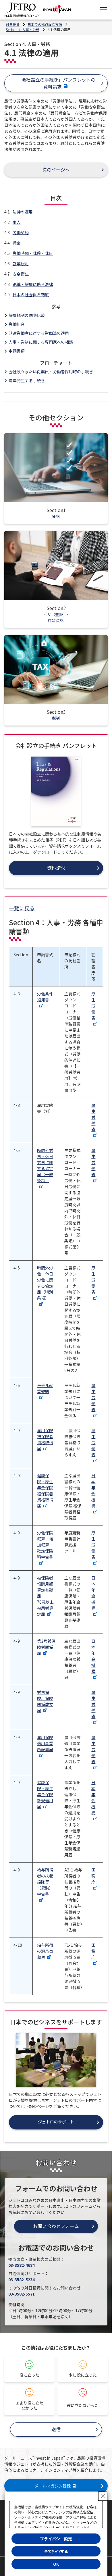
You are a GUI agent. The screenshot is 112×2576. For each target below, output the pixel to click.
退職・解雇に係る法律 (33, 284)
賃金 (17, 243)
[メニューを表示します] (103, 10)
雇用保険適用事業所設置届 (45, 1743)
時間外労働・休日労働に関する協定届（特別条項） (45, 1283)
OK (56, 2564)
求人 (17, 222)
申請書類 (17, 351)
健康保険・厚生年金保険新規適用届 (45, 1794)
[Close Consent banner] (103, 2496)
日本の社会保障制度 (31, 295)
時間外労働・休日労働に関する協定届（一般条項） (45, 1165)
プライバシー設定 (56, 2539)
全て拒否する (56, 2551)
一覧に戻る (22, 908)
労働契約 (21, 232)
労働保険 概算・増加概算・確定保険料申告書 (45, 1545)
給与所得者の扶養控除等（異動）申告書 (45, 1882)
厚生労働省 (93, 1006)
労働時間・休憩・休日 (33, 253)
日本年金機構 (93, 1491)
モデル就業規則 (45, 1388)
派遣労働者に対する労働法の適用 (39, 333)
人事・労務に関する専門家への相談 (41, 342)
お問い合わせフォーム (56, 2226)
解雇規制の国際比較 (27, 315)
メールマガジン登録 (53, 2486)
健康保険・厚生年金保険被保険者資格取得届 (45, 1491)
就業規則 (21, 263)
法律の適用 (23, 212)
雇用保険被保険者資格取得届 (45, 1439)
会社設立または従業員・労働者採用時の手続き (51, 372)
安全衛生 (21, 274)
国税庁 (93, 1876)
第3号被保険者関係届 (46, 1647)
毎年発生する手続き (27, 380)
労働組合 (17, 324)
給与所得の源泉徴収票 (45, 1951)
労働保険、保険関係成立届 (45, 1701)
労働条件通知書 (45, 997)
